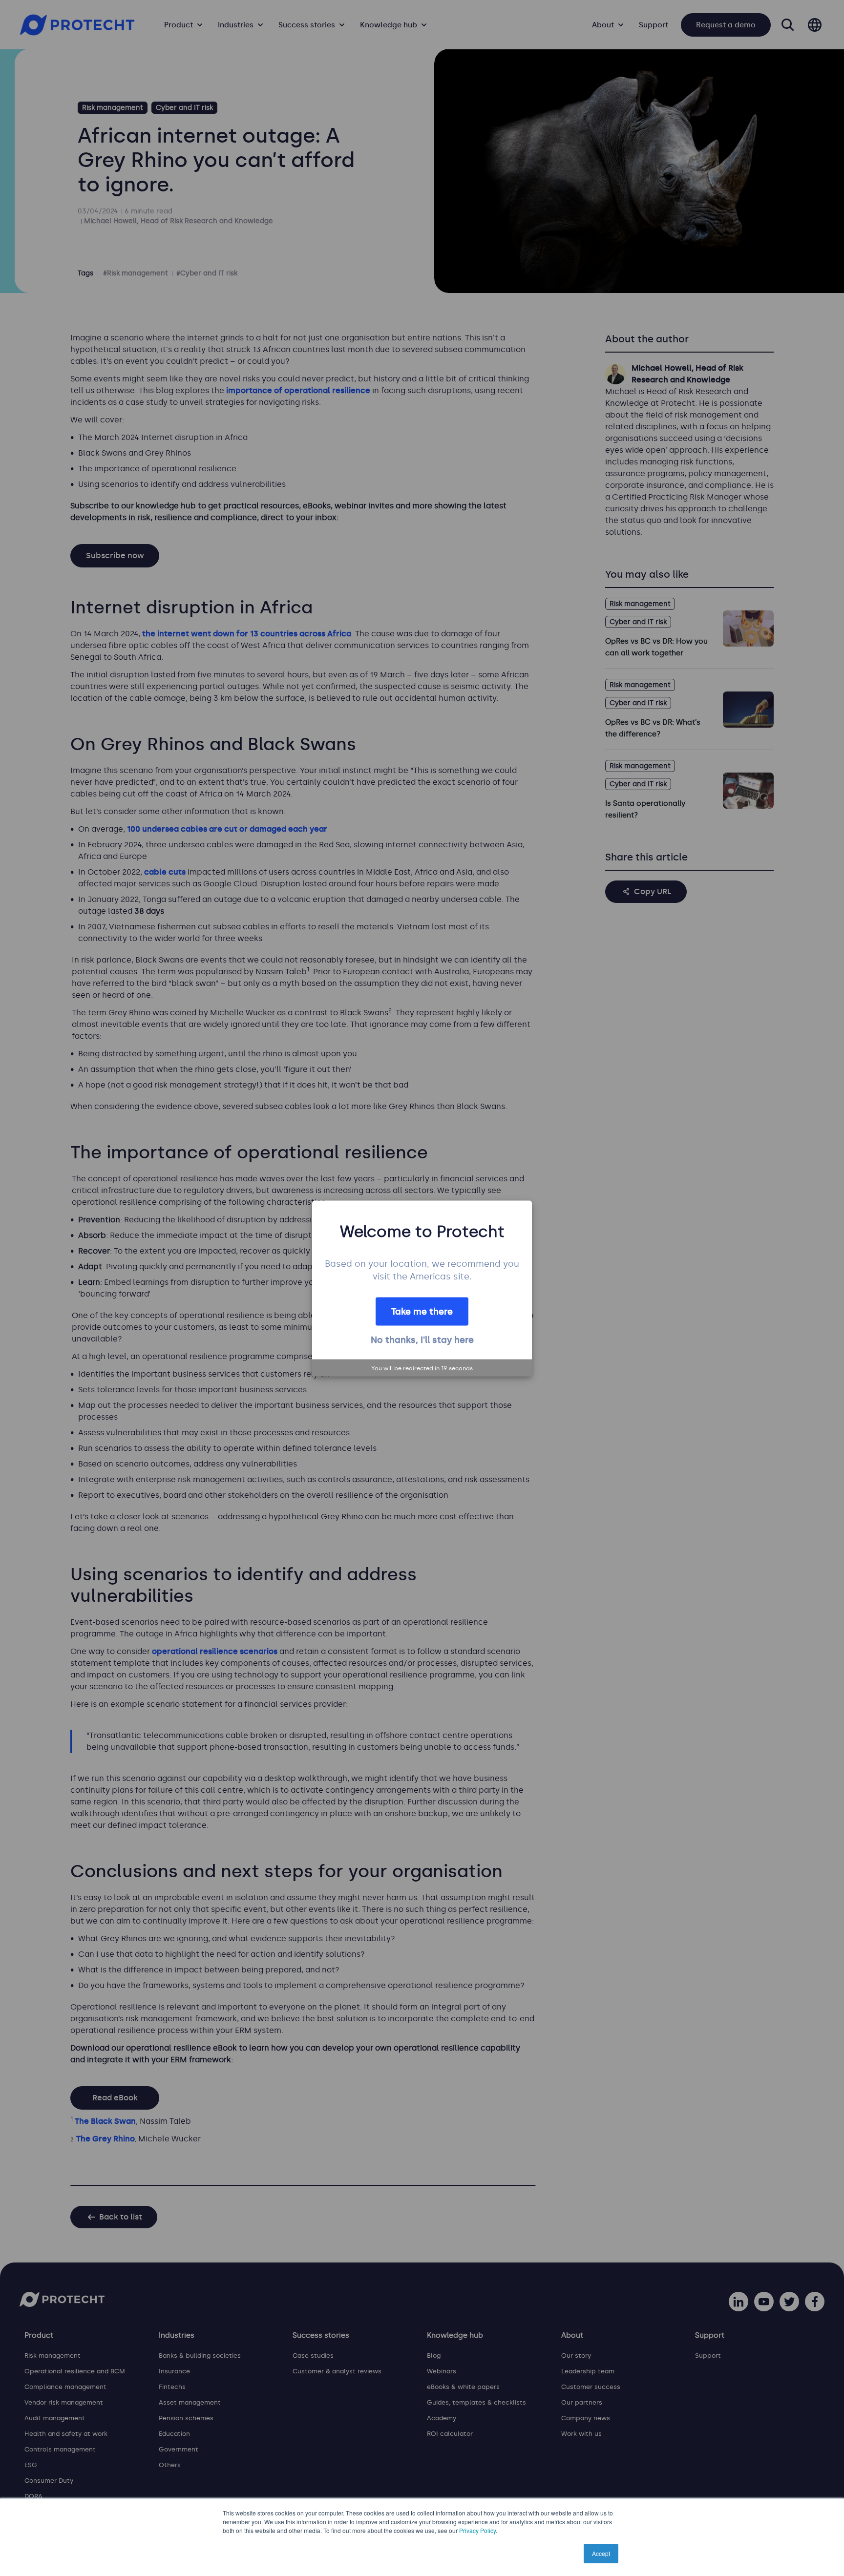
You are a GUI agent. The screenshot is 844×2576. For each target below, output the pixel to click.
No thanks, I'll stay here (422, 1340)
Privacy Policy (477, 2530)
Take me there (422, 1311)
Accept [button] (601, 2553)
